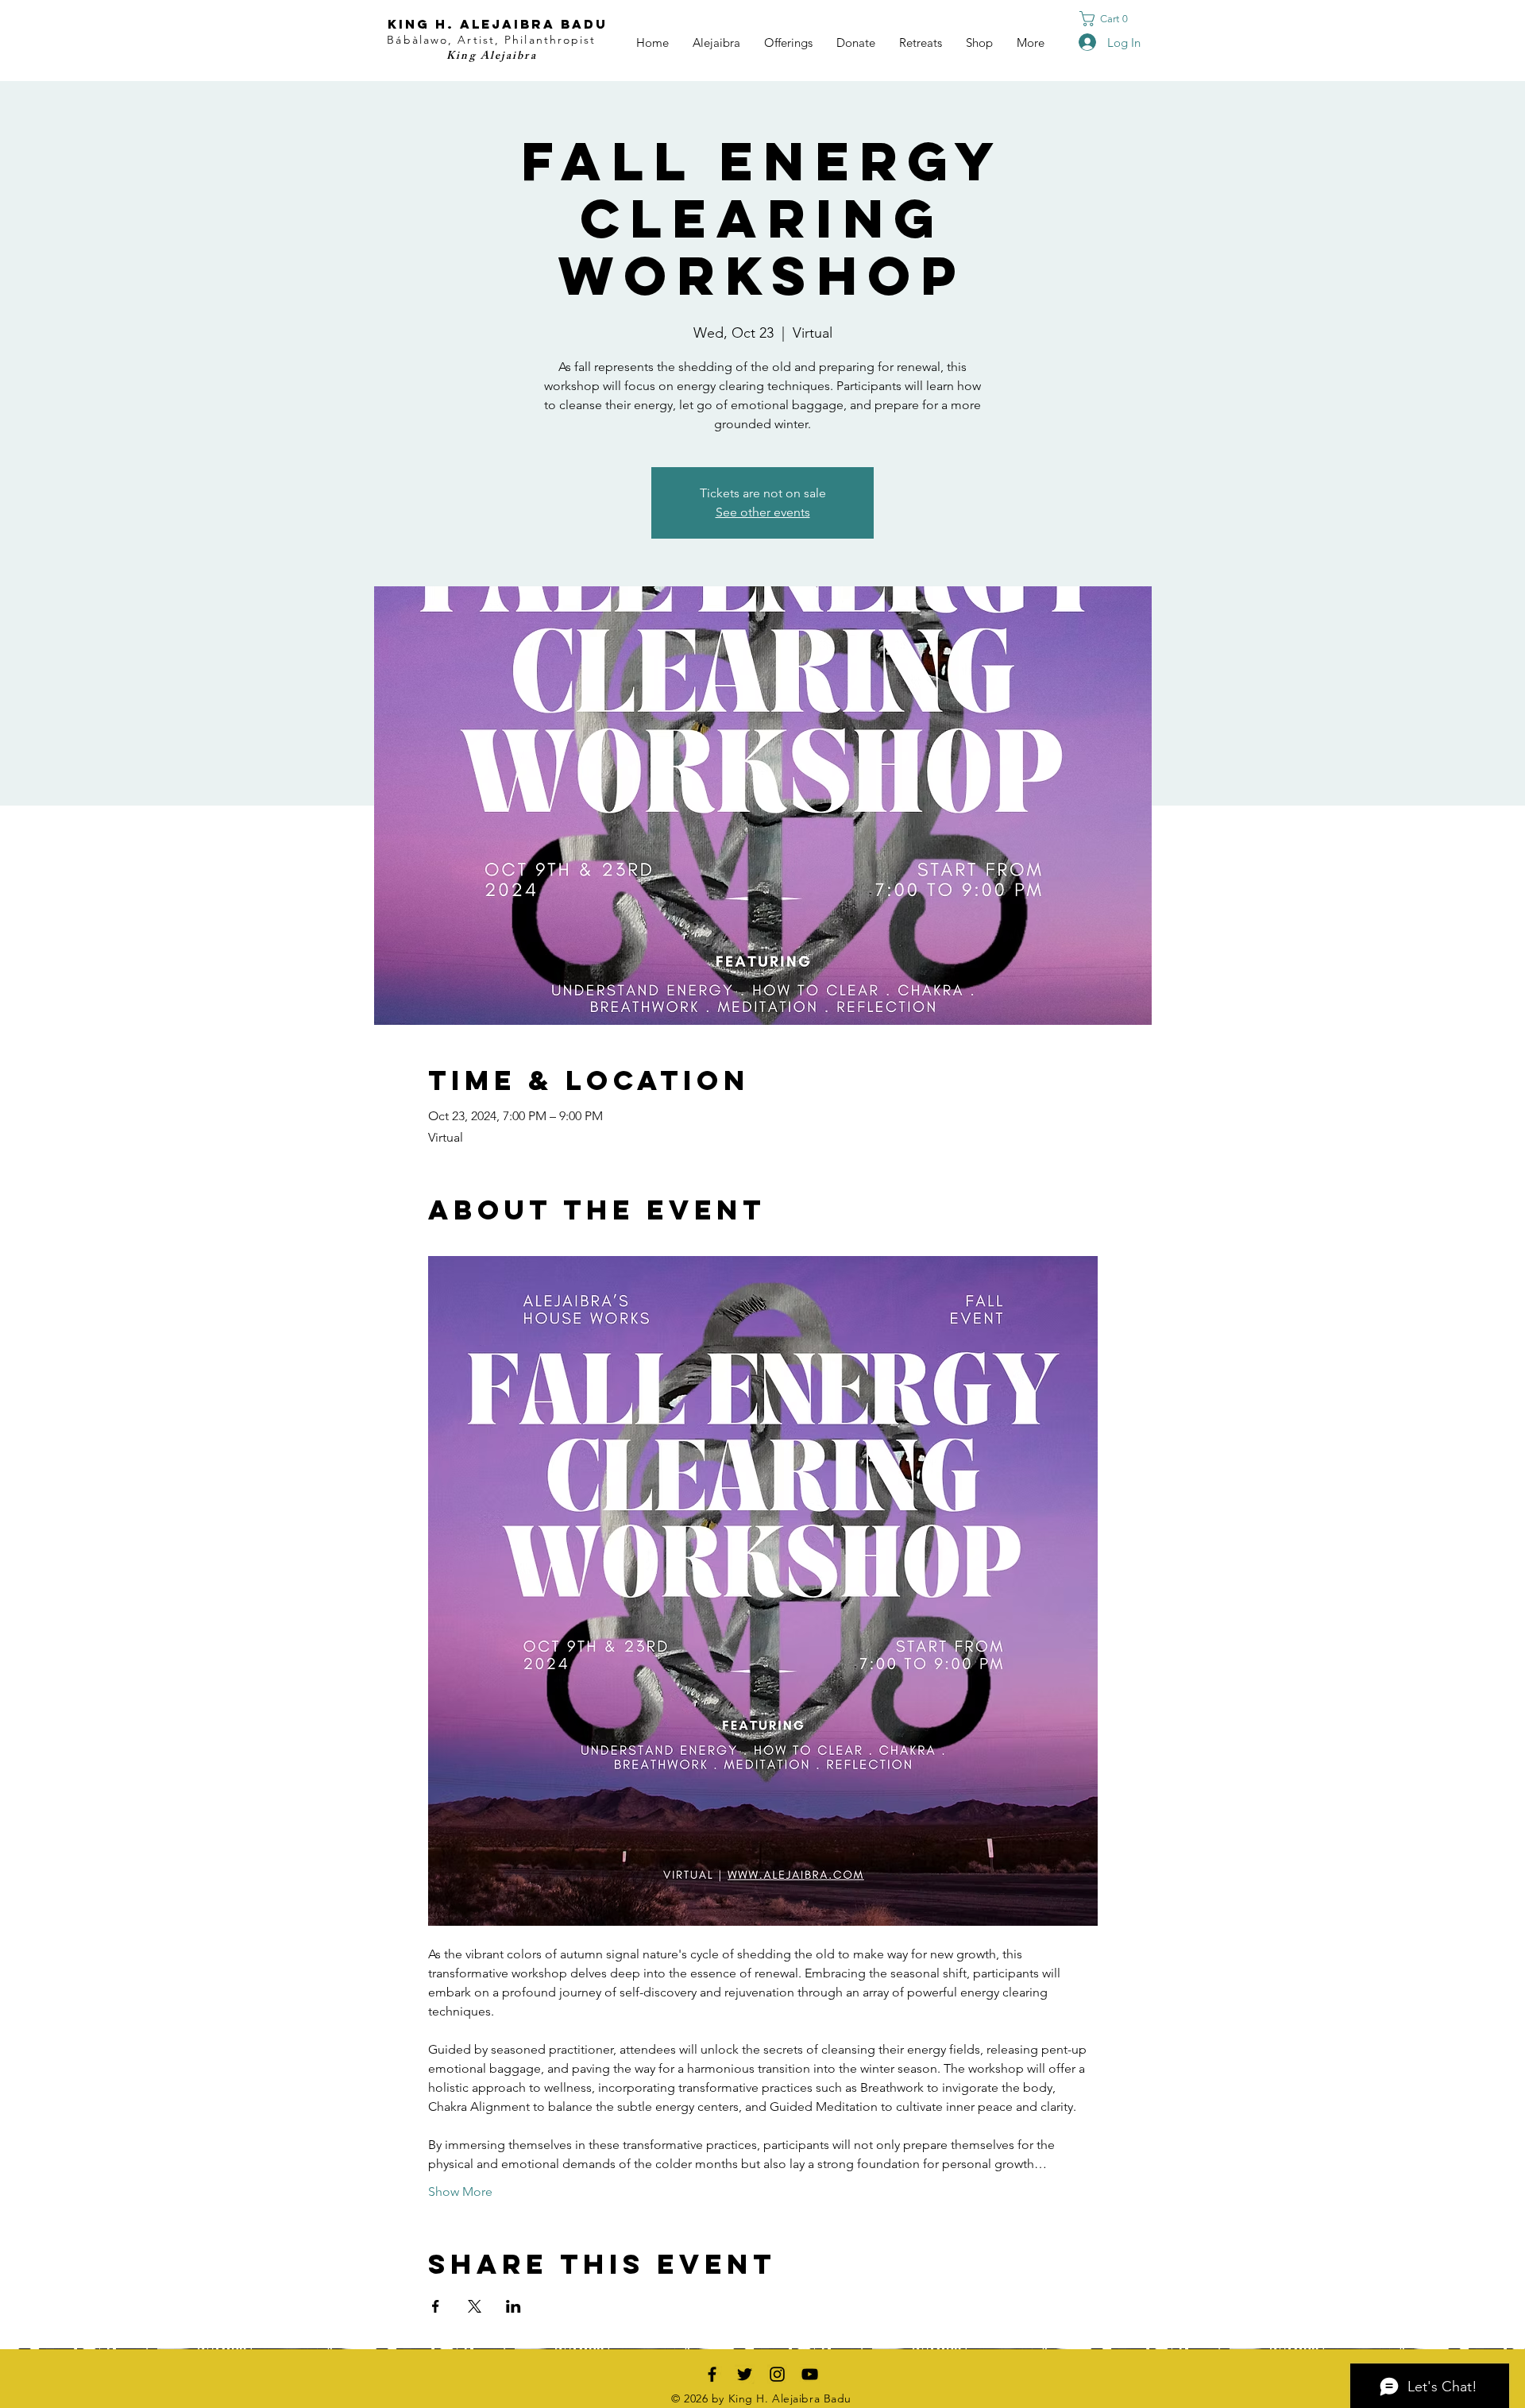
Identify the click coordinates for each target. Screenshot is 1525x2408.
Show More (460, 2192)
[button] (1108, 19)
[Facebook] (712, 2374)
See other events (763, 512)
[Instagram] (777, 2374)
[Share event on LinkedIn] (513, 2306)
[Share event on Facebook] (436, 2306)
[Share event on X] (475, 2306)
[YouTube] (810, 2374)
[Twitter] (745, 2374)
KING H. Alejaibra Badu (498, 24)
